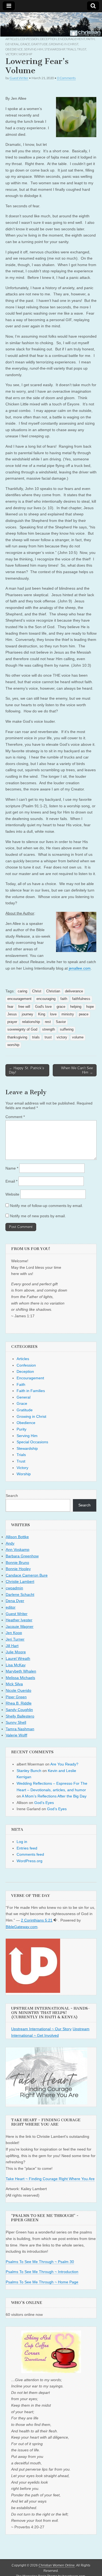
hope (90, 1007)
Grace (25, 44)
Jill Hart (12, 1646)
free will (24, 1007)
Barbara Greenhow (22, 1556)
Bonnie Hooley (18, 1569)
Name (12, 1168)
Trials (71, 49)
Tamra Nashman (20, 1729)
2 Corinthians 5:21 (37, 1920)
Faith (90, 39)
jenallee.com (80, 968)
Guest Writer (19, 78)
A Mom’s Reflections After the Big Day (54, 1796)
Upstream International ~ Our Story (41, 2029)
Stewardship (55, 49)
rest (48, 1022)
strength (49, 1029)
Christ (37, 991)
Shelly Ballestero (20, 1716)
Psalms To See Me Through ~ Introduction (42, 2272)
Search (12, 1496)
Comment (15, 1117)
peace (84, 1014)
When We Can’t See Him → (77, 1070)
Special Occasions (32, 1442)
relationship (31, 1022)
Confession (30, 39)
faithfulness (81, 999)
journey (27, 1014)
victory (62, 1037)
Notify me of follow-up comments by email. (47, 1206)
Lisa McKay (16, 1665)
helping (76, 1007)
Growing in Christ (64, 44)
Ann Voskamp (18, 1550)
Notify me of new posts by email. (38, 1216)
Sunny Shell (16, 1722)
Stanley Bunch (29, 1771)
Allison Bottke (17, 1537)
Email (11, 1181)
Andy (10, 1543)
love (53, 1014)
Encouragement (72, 39)
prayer (12, 1022)
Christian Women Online (57, 2565)
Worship (25, 54)
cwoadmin (14, 1588)
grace (61, 1007)
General (12, 44)
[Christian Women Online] (51, 24)
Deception (48, 39)
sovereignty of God (22, 1029)
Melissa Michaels (20, 1678)
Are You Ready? (64, 1764)
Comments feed (30, 1854)
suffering (67, 1029)
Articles (12, 39)
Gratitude (40, 44)
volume (78, 1037)
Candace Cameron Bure (27, 1575)
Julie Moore (16, 1652)
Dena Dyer (15, 1601)
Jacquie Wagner (20, 1626)
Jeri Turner (15, 1639)
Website (12, 1194)
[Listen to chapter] (55, 1920)
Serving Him (34, 49)
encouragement (19, 999)
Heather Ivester (19, 1620)
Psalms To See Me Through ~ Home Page (42, 2282)
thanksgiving (17, 1037)
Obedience (14, 49)
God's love (43, 1007)
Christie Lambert (20, 1581)
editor (11, 1607)
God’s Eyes (44, 1803)
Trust (82, 49)
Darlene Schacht (20, 1594)
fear (10, 1007)
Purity (21, 1429)
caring (22, 991)
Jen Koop (14, 1633)
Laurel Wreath (18, 1658)
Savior (61, 1022)
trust (48, 1037)
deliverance (74, 991)
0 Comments (66, 78)
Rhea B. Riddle (19, 1703)
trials (36, 1037)
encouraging (46, 999)
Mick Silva (14, 1684)
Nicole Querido (18, 1690)
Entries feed (27, 1848)
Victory (11, 54)
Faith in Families (31, 1391)
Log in (22, 1842)
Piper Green (16, 1697)
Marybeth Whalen (21, 1671)
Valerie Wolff (16, 1735)
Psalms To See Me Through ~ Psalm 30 (40, 2262)
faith (64, 999)
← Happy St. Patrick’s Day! (27, 1070)
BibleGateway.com (22, 1927)
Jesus (12, 1014)
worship (13, 1045)
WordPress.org (30, 1861)
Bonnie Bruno (17, 1563)
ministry (68, 1014)
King (42, 1014)
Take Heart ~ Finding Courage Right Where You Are (50, 2179)
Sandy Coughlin (19, 1710)
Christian (53, 991)
